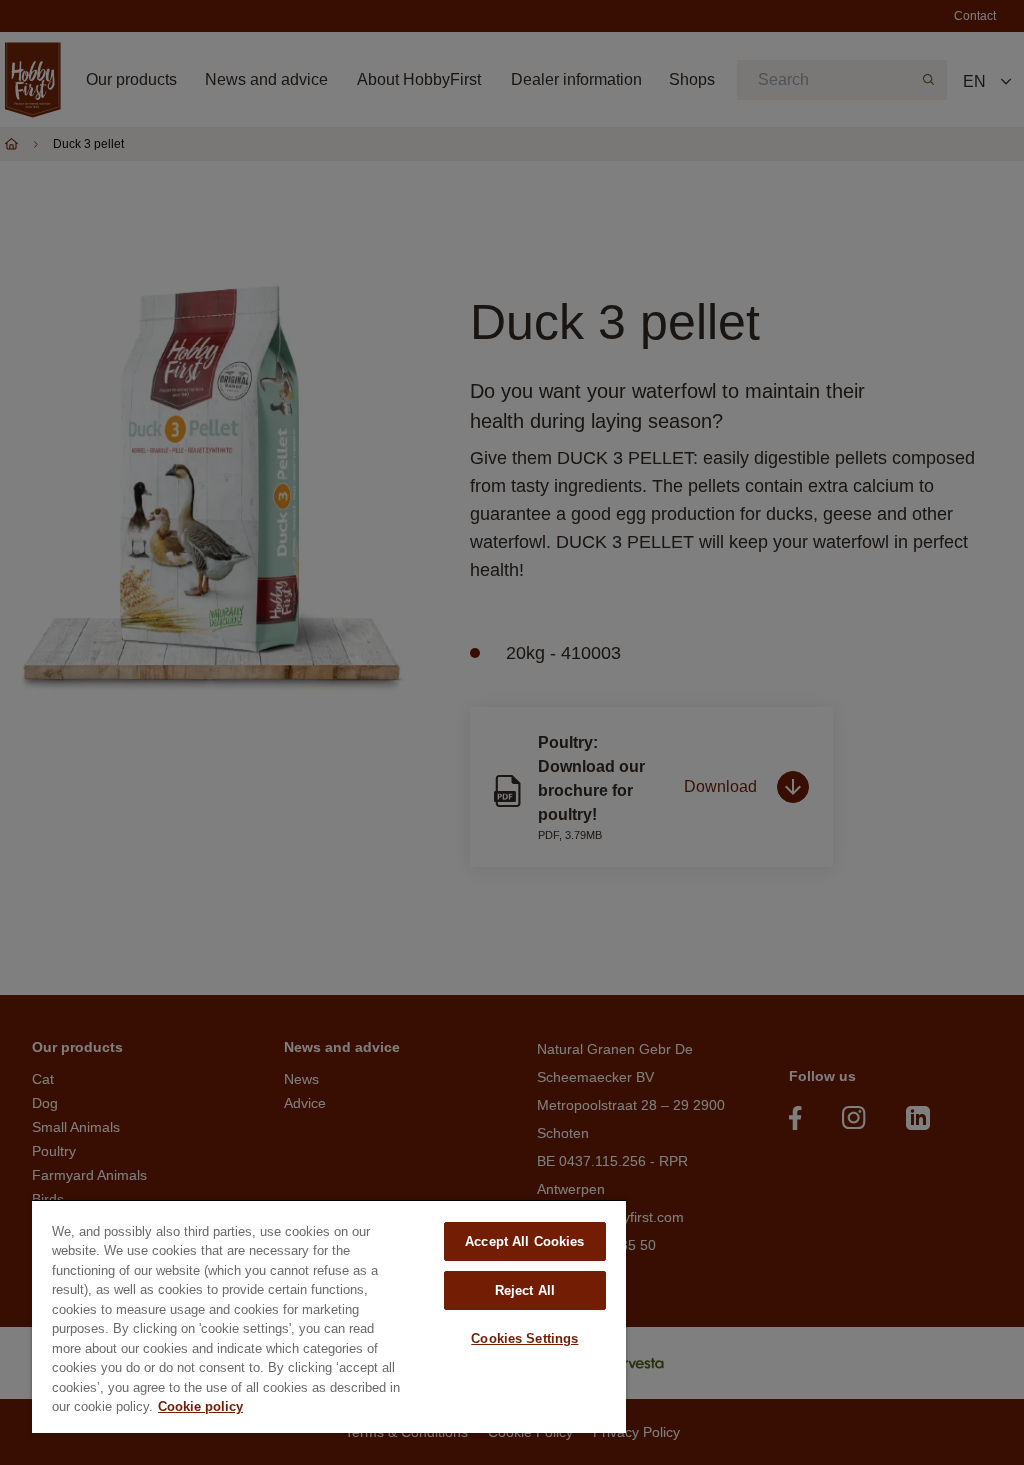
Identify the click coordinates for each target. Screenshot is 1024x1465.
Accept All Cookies (524, 1241)
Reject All (525, 1290)
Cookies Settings (524, 1338)
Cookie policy (200, 1406)
